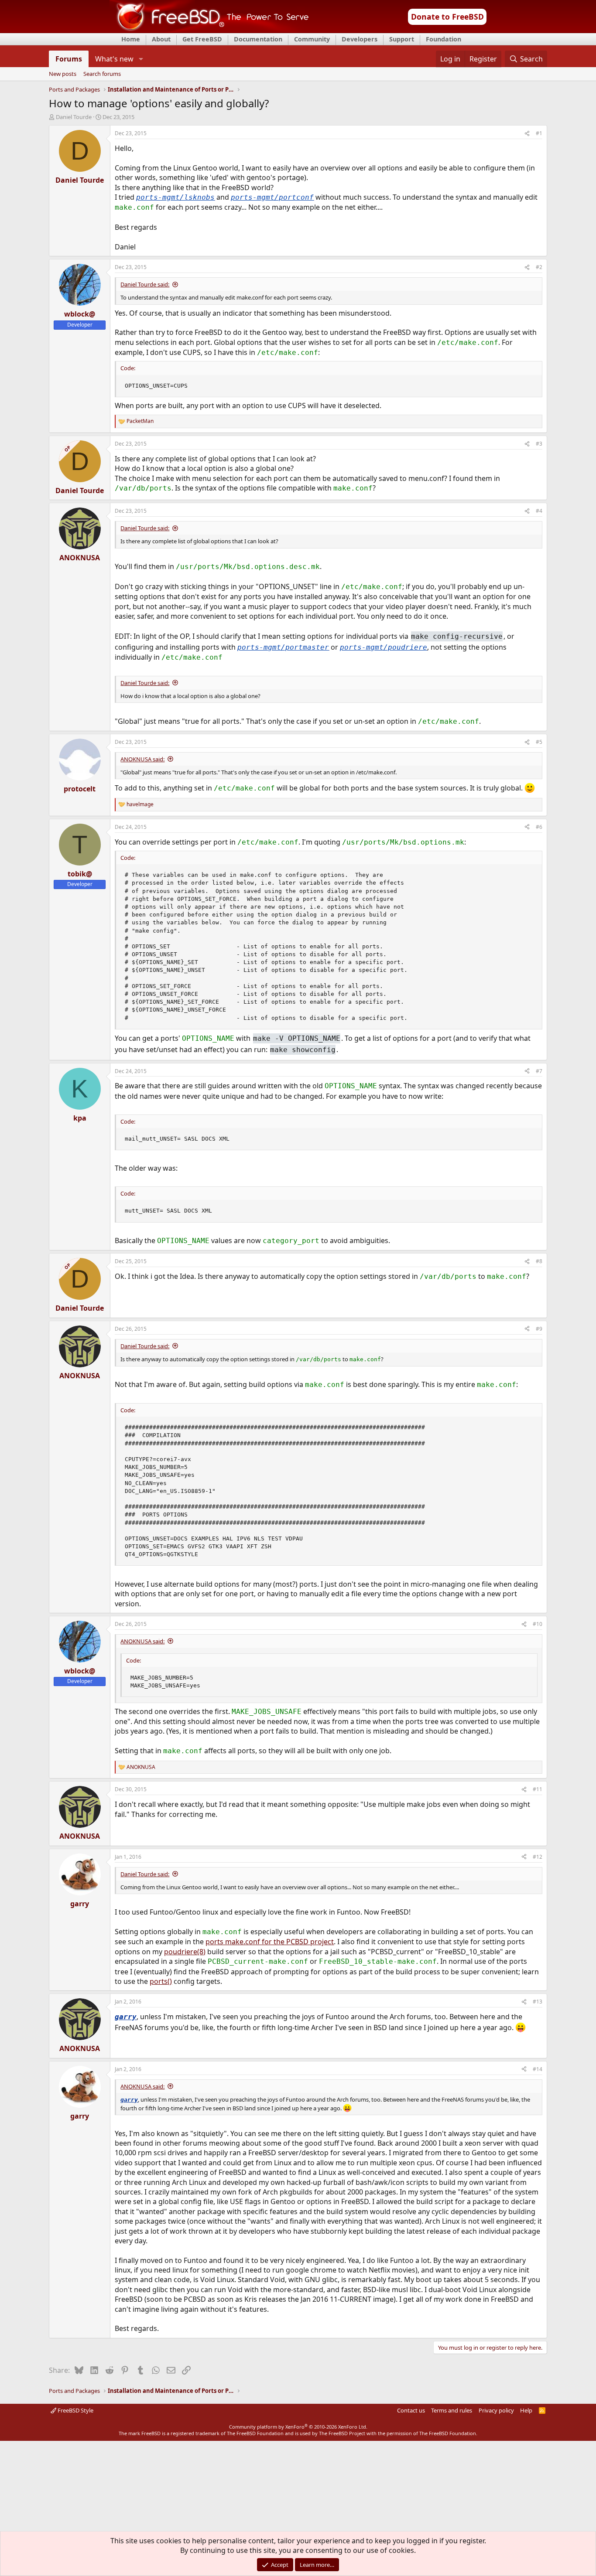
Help (526, 2410)
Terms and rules (452, 2410)
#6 (539, 827)
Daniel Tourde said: (145, 284)
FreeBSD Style (75, 2410)
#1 (539, 133)
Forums (69, 59)
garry (126, 2017)
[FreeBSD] (209, 30)
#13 (538, 2002)
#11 (538, 1789)
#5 (539, 742)
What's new (114, 59)
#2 (539, 267)
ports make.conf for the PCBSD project (270, 1942)
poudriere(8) (185, 1952)
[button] (141, 59)
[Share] (527, 134)
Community (312, 39)
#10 (538, 1624)
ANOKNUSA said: (142, 759)
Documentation (258, 39)
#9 (539, 1329)
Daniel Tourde (74, 117)
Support (402, 39)
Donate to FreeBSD (447, 17)
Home (131, 39)
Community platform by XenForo (298, 2427)
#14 (538, 2069)
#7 (539, 1071)
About (161, 39)
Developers (360, 39)
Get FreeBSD (202, 39)
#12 (538, 1857)
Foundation (444, 39)
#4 (539, 511)
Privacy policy (496, 2410)
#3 (539, 444)
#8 (539, 1261)
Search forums (102, 74)
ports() (161, 1981)
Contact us (411, 2410)
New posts (63, 74)
